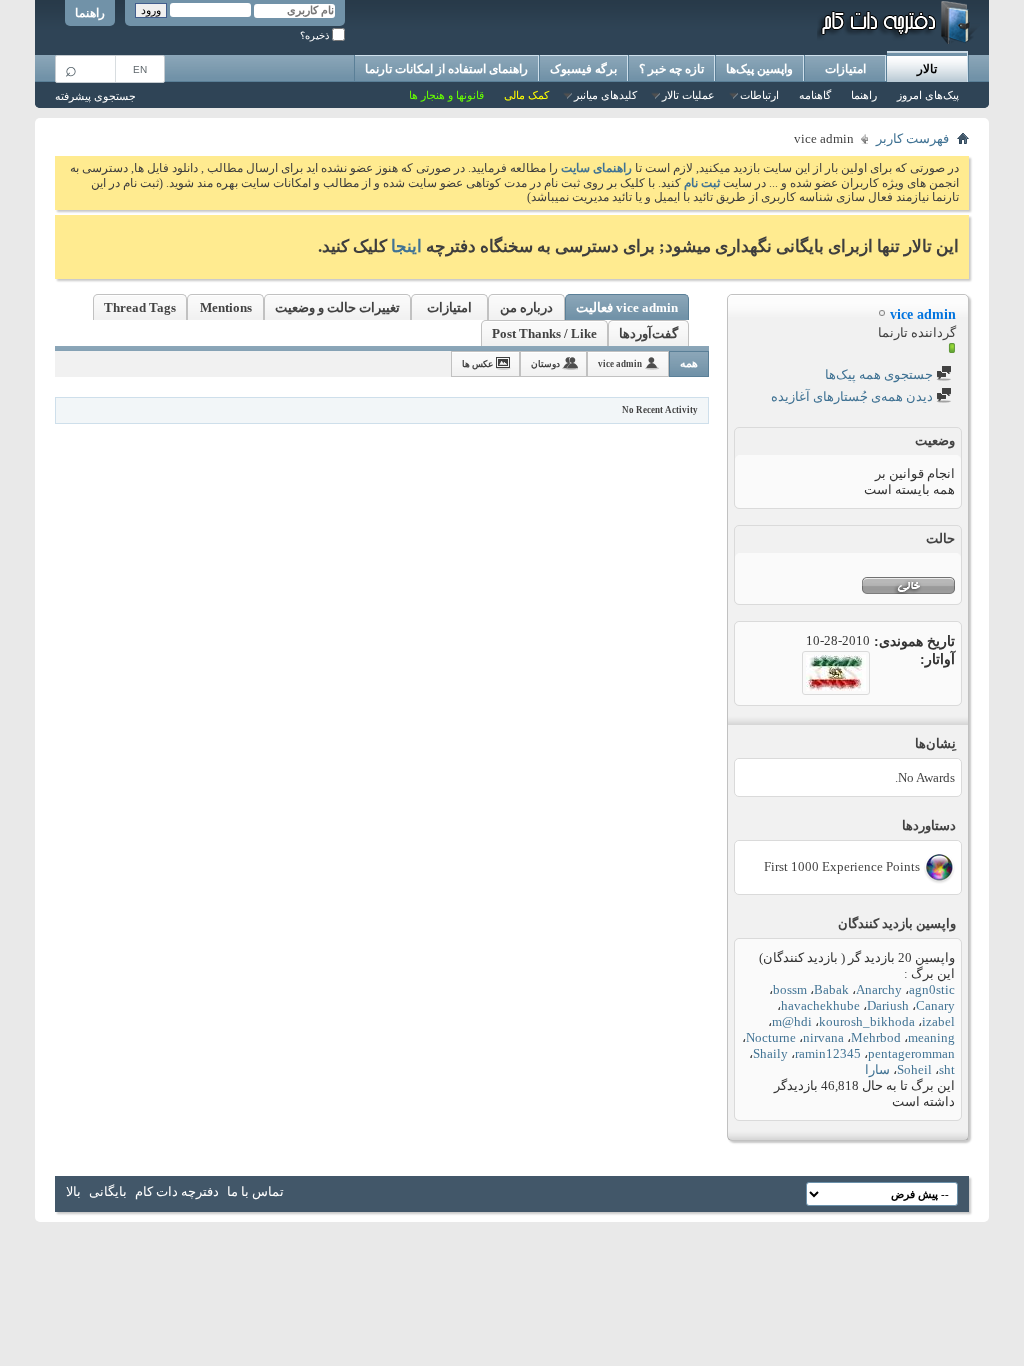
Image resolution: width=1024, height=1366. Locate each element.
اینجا (406, 246)
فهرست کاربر (912, 138)
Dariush (888, 1005)
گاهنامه (815, 95)
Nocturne (771, 1037)
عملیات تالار (688, 95)
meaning (931, 1037)
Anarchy (879, 989)
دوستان (545, 364)
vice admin (620, 364)
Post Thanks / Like (544, 333)
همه (689, 363)
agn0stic (932, 989)
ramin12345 (828, 1053)
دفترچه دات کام (177, 1191)
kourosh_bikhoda (867, 1021)
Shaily (770, 1053)
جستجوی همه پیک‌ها (880, 374)
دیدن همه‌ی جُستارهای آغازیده (853, 396)
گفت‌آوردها (648, 333)
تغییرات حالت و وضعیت (337, 307)
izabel (938, 1021)
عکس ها (477, 364)
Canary (935, 1005)
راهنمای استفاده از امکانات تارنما (446, 69)
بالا (73, 1191)
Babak (831, 989)
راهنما (90, 13)
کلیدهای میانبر (605, 95)
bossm (790, 989)
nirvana (823, 1037)
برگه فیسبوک (583, 69)
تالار (927, 69)
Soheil (914, 1069)
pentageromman (911, 1053)
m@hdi (792, 1021)
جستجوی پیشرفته (95, 96)
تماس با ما (255, 1191)
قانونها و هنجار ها (446, 95)
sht (947, 1069)
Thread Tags (140, 307)
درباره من (526, 307)
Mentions (226, 307)
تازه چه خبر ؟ (671, 69)
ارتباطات (759, 95)
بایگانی (108, 1191)
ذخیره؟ (316, 35)
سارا (877, 1069)
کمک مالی (526, 95)
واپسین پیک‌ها (759, 69)
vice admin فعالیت (627, 307)
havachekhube (820, 1005)
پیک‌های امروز (928, 95)
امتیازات (845, 69)
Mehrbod (876, 1037)
